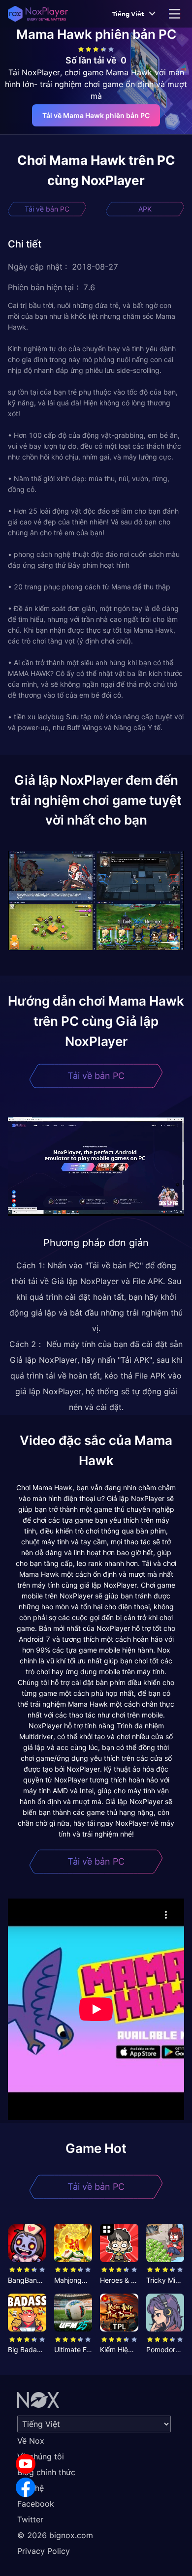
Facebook (36, 2504)
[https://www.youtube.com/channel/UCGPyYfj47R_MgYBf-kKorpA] (26, 2464)
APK (145, 209)
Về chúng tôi (41, 2456)
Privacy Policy (44, 2551)
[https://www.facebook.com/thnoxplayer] (26, 2487)
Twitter (30, 2519)
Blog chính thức (46, 2472)
